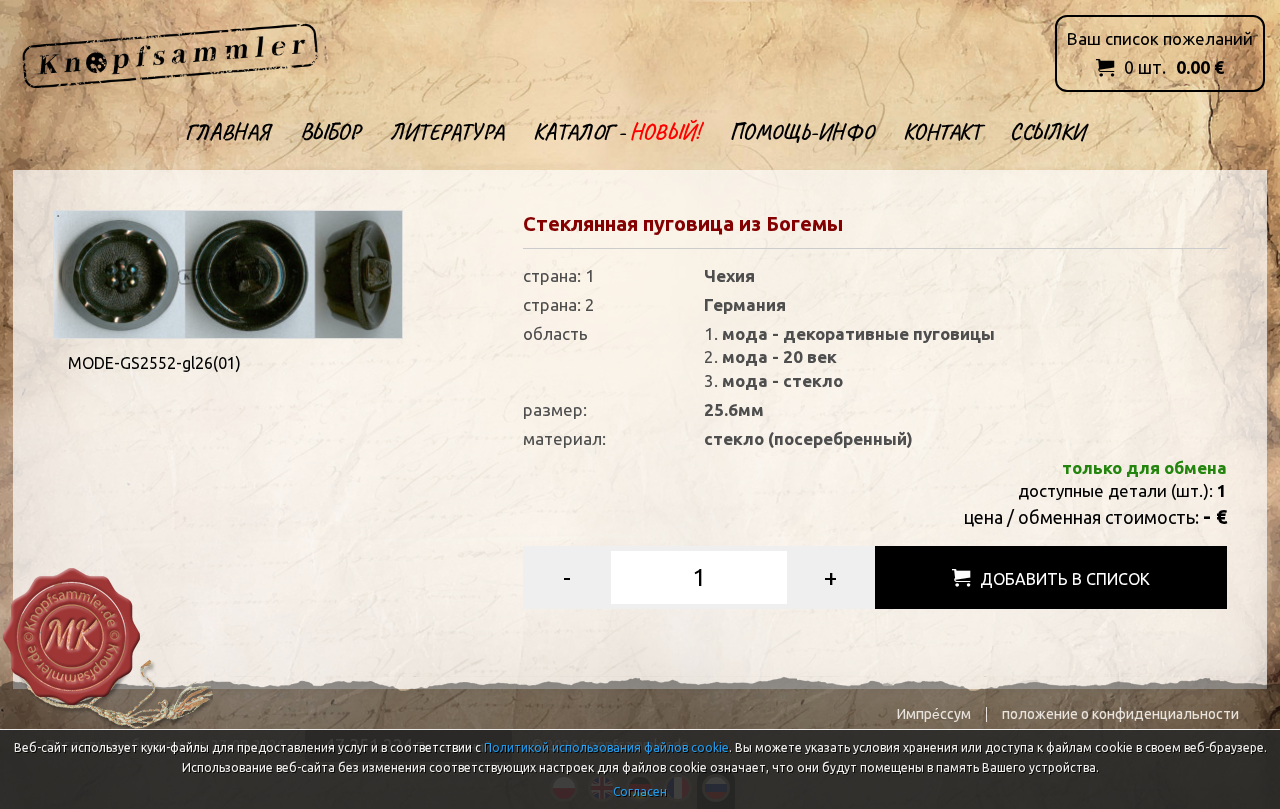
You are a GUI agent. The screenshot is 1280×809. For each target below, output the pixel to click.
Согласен (640, 791)
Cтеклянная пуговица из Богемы (683, 223)
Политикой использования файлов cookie (606, 747)
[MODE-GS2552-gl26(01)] (228, 272)
